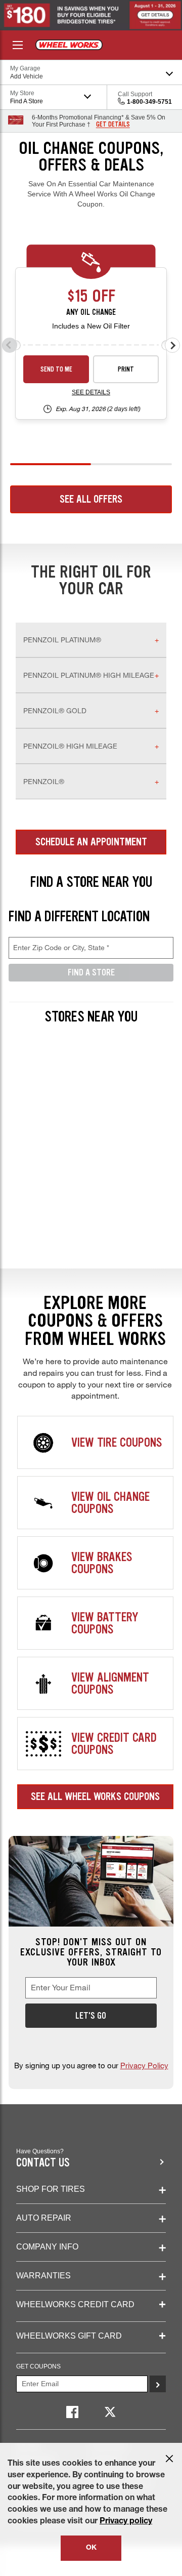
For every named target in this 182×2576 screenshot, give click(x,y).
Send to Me (56, 369)
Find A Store (91, 972)
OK (91, 2548)
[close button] (169, 2459)
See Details (91, 392)
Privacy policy (126, 2522)
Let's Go (91, 2016)
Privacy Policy (144, 2065)
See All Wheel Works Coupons (95, 1796)
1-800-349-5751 (149, 102)
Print (126, 369)
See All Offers (91, 499)
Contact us (43, 2163)
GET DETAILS (113, 125)
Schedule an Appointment (91, 842)
